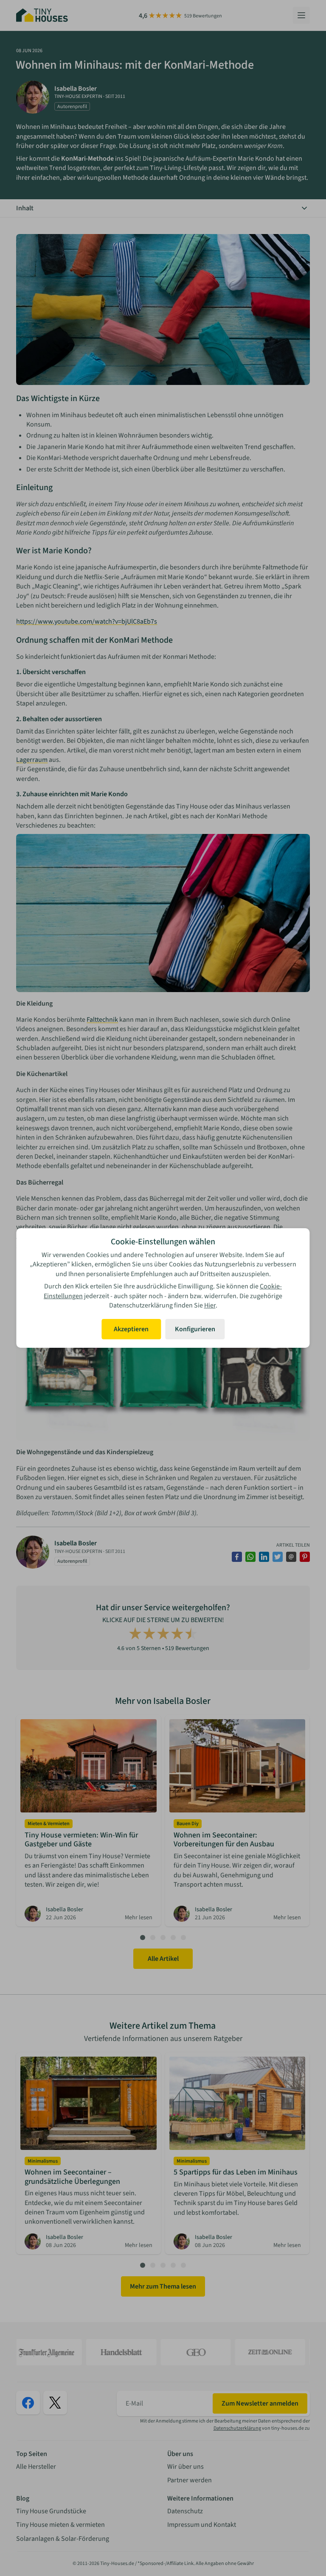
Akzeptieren (131, 1329)
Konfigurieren (195, 1329)
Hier (210, 1305)
